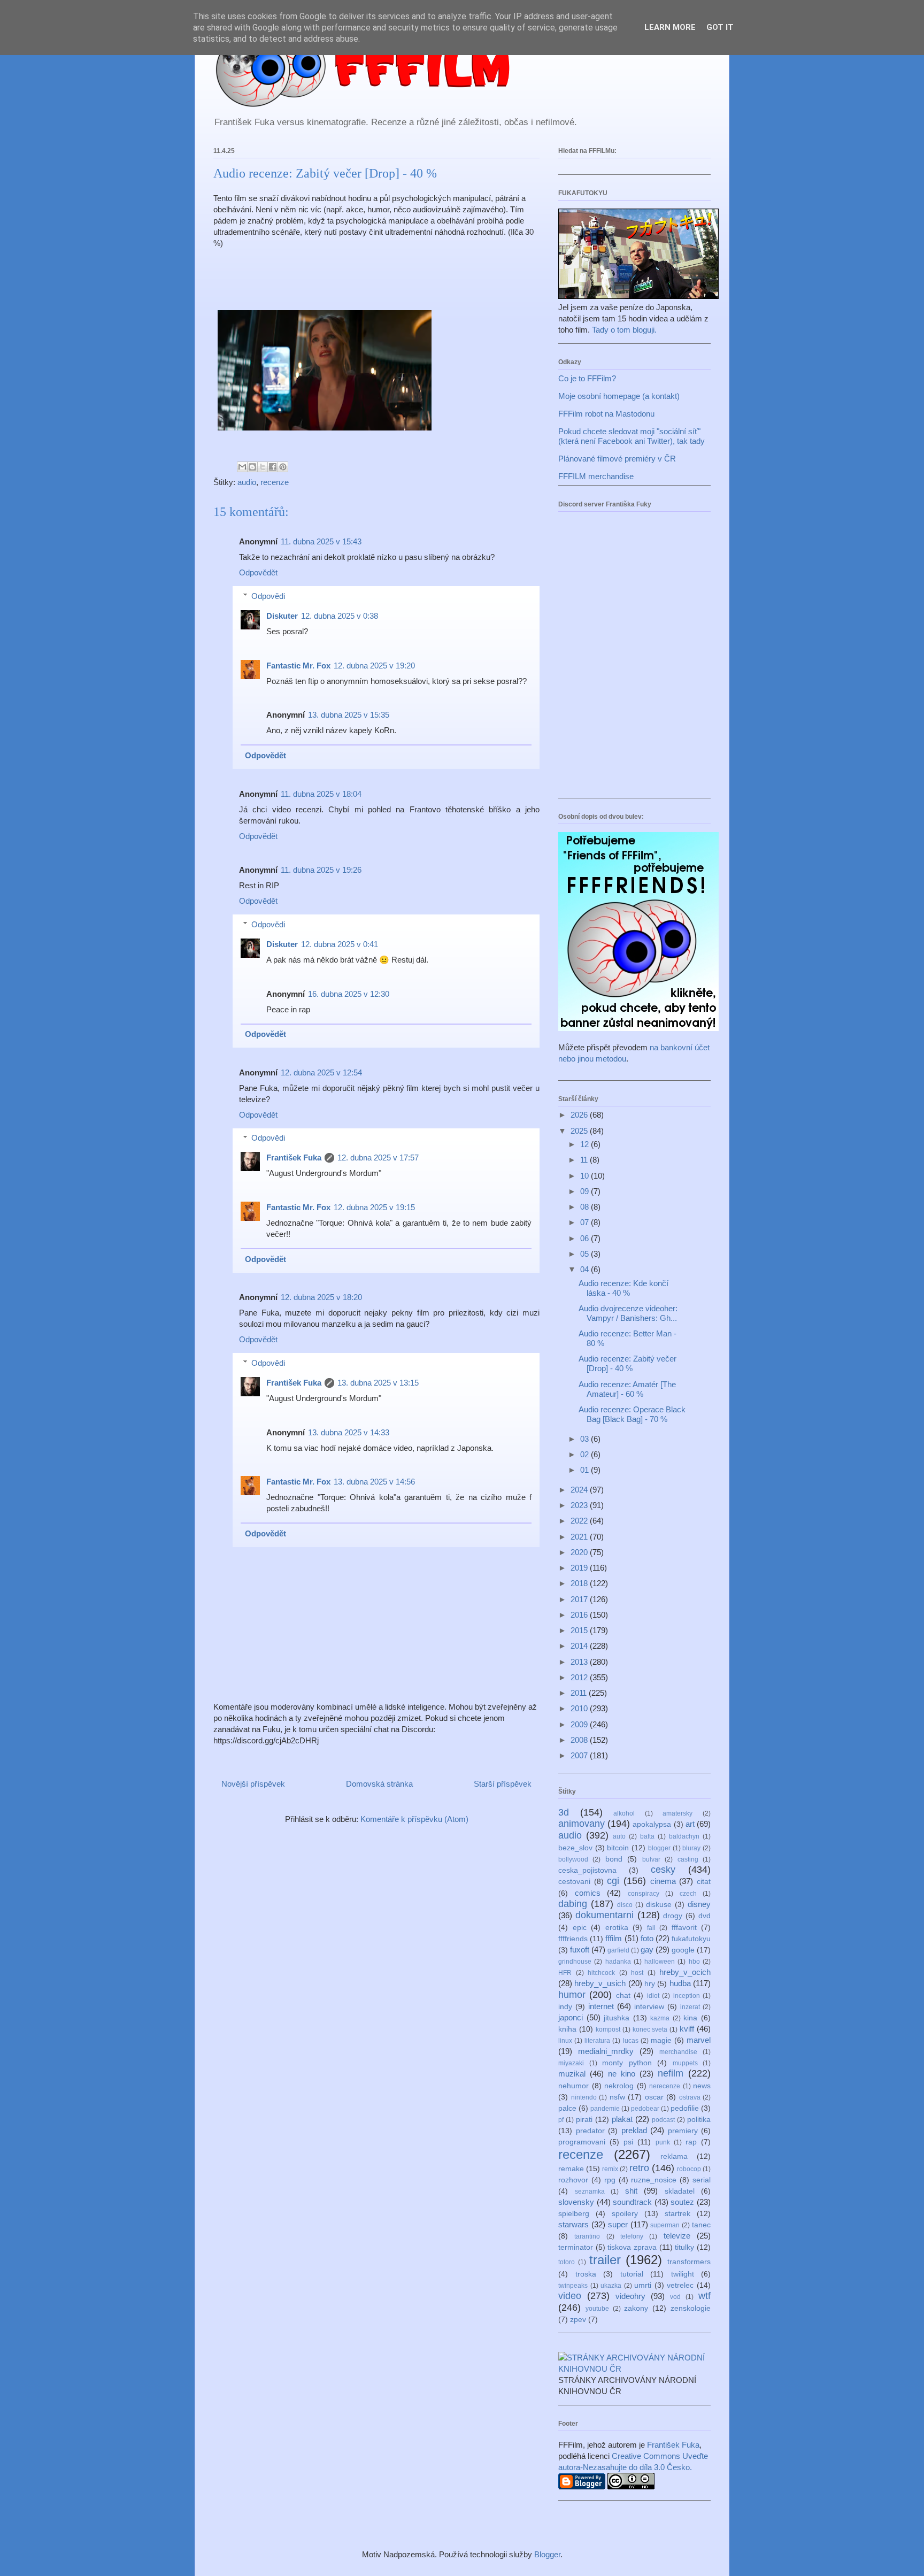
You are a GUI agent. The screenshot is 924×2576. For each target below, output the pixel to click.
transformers (689, 2262)
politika (699, 2120)
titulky (684, 2247)
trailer (605, 2260)
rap (691, 2142)
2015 (580, 1630)
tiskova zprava (632, 2247)
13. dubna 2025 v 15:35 (349, 715)
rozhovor (573, 2180)
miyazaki (571, 2063)
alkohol (624, 1813)
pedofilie (685, 2108)
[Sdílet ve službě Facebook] (273, 467)
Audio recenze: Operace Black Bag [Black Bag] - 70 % (632, 1414)
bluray (691, 1848)
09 (586, 1191)
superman (665, 2225)
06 (586, 1238)
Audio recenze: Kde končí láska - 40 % (623, 1288)
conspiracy (644, 1894)
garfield (618, 1950)
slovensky (576, 2202)
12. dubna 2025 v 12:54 (321, 1072)
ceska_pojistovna (587, 1870)
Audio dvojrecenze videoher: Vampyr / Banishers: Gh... (628, 1313)
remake (571, 2169)
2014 (580, 1646)
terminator (576, 2247)
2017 (580, 1599)
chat (623, 1996)
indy (565, 2007)
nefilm (671, 2073)
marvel (699, 2040)
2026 (580, 1115)
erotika (617, 1928)
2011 (580, 1693)
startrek (677, 2214)
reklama (674, 2156)
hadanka (618, 1962)
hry (650, 1984)
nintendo (584, 2097)
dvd (704, 1916)
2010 (580, 1708)
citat (704, 1882)
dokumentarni (605, 1915)
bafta (647, 1836)
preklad (634, 2130)
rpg (610, 2180)
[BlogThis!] (252, 467)
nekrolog (619, 2086)
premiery (683, 2131)
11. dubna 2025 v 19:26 (321, 870)
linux (565, 2041)
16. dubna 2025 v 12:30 (349, 994)
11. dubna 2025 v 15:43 (321, 541)
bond (614, 1859)
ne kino (622, 2074)
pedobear (645, 2109)
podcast (663, 2120)
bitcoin (618, 1848)
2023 (580, 1505)
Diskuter (282, 616)
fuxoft (580, 1950)
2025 (580, 1131)
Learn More (670, 27)
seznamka (590, 2191)
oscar (654, 2097)
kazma (660, 2018)
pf (561, 2120)
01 (586, 1470)
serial (702, 2180)
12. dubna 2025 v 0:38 (340, 616)
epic (580, 1928)
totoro (567, 2262)
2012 (580, 1677)
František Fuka (294, 1158)
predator (590, 2131)
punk (663, 2142)
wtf (704, 2296)
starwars (573, 2224)
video (570, 2296)
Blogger (547, 2554)
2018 (580, 1583)
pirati (584, 2120)
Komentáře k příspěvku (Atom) (414, 1819)
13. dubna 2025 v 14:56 (374, 1482)
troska (586, 2274)
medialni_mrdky (606, 2051)
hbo (694, 1962)
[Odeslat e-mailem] (242, 467)
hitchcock (601, 1973)
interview (649, 2007)
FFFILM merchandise (596, 476)
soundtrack (632, 2202)
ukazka (611, 2286)
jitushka (617, 2018)
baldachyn (684, 1836)
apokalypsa (652, 1824)
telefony (632, 2236)
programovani (582, 2142)
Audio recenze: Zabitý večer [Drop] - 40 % (627, 1363)
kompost (608, 2029)
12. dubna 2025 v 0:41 (340, 944)
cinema (663, 1881)
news (702, 2086)
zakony (636, 2308)
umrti (643, 2285)
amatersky (677, 1813)
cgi (613, 1881)
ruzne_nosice (654, 2180)
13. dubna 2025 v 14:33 (349, 1432)
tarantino (587, 2236)
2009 (580, 1724)
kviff (687, 2029)
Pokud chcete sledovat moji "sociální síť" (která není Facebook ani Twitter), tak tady (632, 436)
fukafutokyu (691, 1939)
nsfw (617, 2097)
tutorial (632, 2274)
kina (690, 2018)
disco (625, 1905)
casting (688, 1859)
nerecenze (665, 2086)
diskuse (659, 1905)
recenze (275, 482)
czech (688, 1894)
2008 (580, 1740)
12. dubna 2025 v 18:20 (321, 1297)
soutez (682, 2202)
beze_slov (575, 1848)
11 (585, 1160)
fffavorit (684, 1928)
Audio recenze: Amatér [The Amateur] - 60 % (627, 1389)
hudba (680, 1983)
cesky (663, 1870)
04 (586, 1269)
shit (631, 2191)
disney (699, 1904)
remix (610, 2169)
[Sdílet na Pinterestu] (283, 467)
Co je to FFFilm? (587, 378)
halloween (660, 1962)
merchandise (678, 2052)
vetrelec (680, 2285)
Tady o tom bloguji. (624, 330)
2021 (580, 1537)
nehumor (573, 2086)
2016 (580, 1615)
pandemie (605, 2109)
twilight (683, 2274)
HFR (565, 1973)
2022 (580, 1521)
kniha (567, 2029)
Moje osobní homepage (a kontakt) (619, 396)
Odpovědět (258, 572)
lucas (631, 2041)
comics (588, 1893)
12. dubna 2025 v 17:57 (378, 1158)
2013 (580, 1662)
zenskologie (691, 2308)
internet (601, 2006)
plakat (622, 2119)
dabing (573, 1904)
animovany (582, 1824)
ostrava (690, 2097)
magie (661, 2040)
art (690, 1824)
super (618, 2224)
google (683, 1950)
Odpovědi (268, 596)
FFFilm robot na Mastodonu (606, 414)
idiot (653, 1996)
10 (586, 1176)
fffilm (614, 1938)
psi (628, 2142)
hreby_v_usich (600, 1983)
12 (586, 1144)
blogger (659, 1848)
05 (586, 1254)
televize (677, 2236)
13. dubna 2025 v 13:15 (378, 1383)
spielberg (574, 2214)
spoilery (625, 2214)
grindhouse (575, 1962)
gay (647, 1950)
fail (651, 1928)
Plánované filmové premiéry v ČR (617, 459)
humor (572, 1995)
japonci (571, 2017)
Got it (720, 27)
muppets (685, 2063)
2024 (580, 1490)
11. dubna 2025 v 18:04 (321, 794)
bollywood (573, 1859)
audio (247, 482)
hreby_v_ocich (685, 1972)
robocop (689, 2169)
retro (639, 2168)
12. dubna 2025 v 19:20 (374, 666)
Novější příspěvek (253, 1784)
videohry (630, 2296)
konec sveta (650, 2029)
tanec (701, 2225)
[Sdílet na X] (263, 467)
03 (586, 1439)
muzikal (572, 2074)
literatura (597, 2041)
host (637, 1973)
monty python (627, 2063)
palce (567, 2108)
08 (586, 1207)
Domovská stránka (379, 1784)
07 (586, 1222)
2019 (580, 1568)
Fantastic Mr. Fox (298, 666)
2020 (580, 1552)
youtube (597, 2309)
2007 (580, 1755)
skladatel (680, 2191)
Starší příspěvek (503, 1784)
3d (564, 1812)
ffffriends (573, 1939)
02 (586, 1454)
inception (687, 1996)
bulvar (651, 1859)
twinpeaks (573, 2286)
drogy (673, 1916)
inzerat (690, 2007)
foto (647, 1938)
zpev (578, 2320)
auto (619, 1836)
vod (675, 2297)
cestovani (574, 1882)
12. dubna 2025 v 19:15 (374, 1207)
